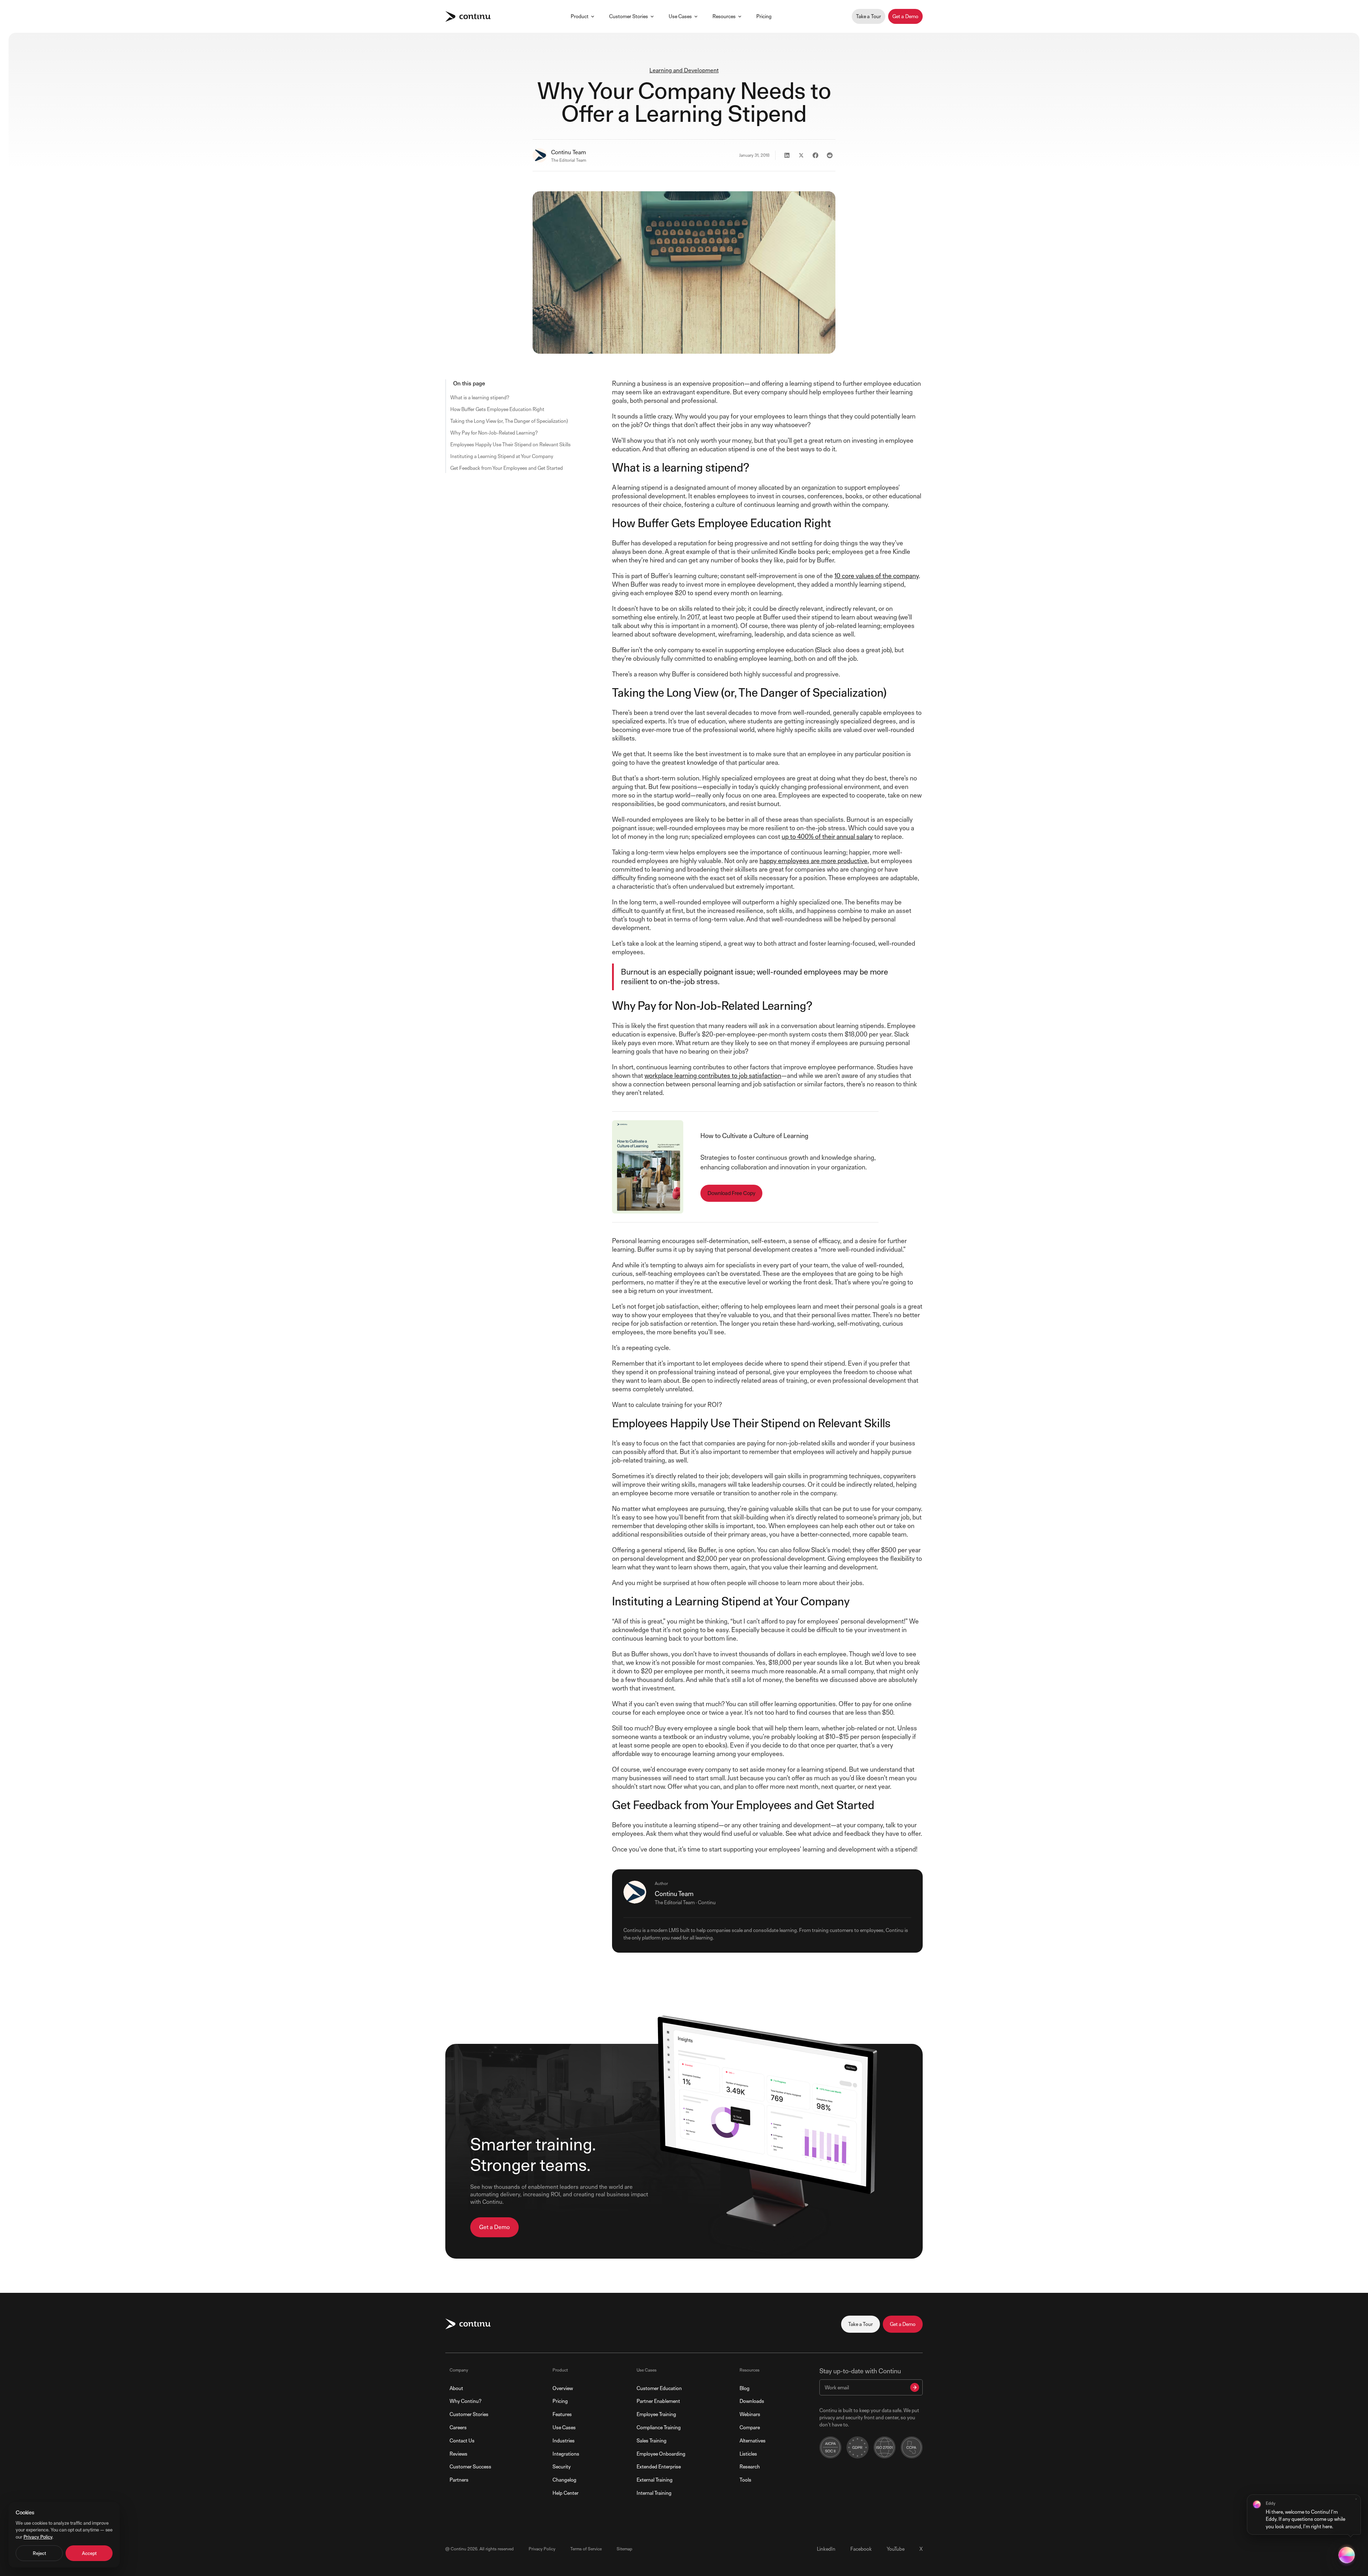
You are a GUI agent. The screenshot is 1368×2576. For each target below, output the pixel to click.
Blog (745, 2388)
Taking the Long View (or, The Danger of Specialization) (509, 421)
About (456, 2388)
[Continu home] (468, 17)
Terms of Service (586, 2549)
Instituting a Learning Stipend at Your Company (502, 456)
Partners (459, 2480)
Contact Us (462, 2440)
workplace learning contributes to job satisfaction (713, 1076)
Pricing (764, 16)
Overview (563, 2388)
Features (562, 2414)
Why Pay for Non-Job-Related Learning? (494, 433)
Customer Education (659, 2388)
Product (580, 16)
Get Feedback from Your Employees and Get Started (507, 468)
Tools (745, 2480)
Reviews (458, 2454)
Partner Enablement (658, 2401)
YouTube (896, 2549)
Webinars (750, 2414)
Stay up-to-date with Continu (860, 2371)
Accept (89, 2553)
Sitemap (625, 2549)
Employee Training (656, 2414)
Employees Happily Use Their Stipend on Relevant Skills (511, 444)
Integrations (566, 2454)
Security (562, 2466)
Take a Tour (869, 16)
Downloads (752, 2401)
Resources (724, 16)
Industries (564, 2440)
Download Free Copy (731, 1193)
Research (750, 2466)
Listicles (748, 2454)
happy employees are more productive (813, 861)
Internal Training (654, 2493)
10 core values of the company (877, 576)
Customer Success (470, 2466)
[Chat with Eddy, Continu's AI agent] (1347, 2555)
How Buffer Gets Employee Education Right (497, 409)
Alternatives (753, 2440)
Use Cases (680, 16)
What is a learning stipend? (480, 397)
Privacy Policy (542, 2549)
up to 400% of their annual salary (827, 837)
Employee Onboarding (661, 2454)
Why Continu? (465, 2401)
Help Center (566, 2493)
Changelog (564, 2480)
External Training (655, 2480)
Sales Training (652, 2440)
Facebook (861, 2549)
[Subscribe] (915, 2387)
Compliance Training (659, 2427)
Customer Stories (629, 16)
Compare (750, 2427)
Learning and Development (684, 70)
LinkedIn (826, 2549)
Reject (39, 2553)
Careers (458, 2427)
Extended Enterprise (659, 2466)
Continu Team (569, 152)
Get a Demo (905, 16)
